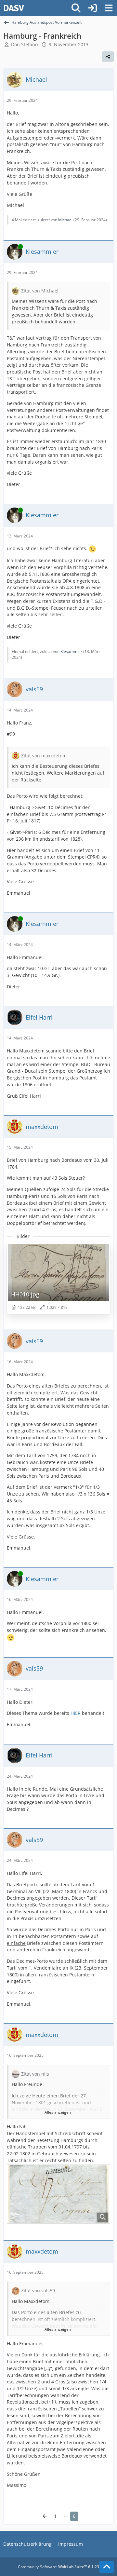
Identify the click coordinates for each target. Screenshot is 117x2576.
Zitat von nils (35, 2074)
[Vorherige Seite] (45, 2516)
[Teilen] (108, 57)
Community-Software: (58, 2567)
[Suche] (76, 8)
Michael (65, 220)
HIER (76, 1713)
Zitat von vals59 (38, 2291)
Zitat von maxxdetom (44, 756)
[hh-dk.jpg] (58, 2194)
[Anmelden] (92, 8)
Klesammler (71, 651)
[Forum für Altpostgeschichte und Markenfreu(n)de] (14, 8)
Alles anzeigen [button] (58, 2112)
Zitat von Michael (40, 291)
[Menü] (109, 8)
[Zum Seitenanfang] (107, 2567)
